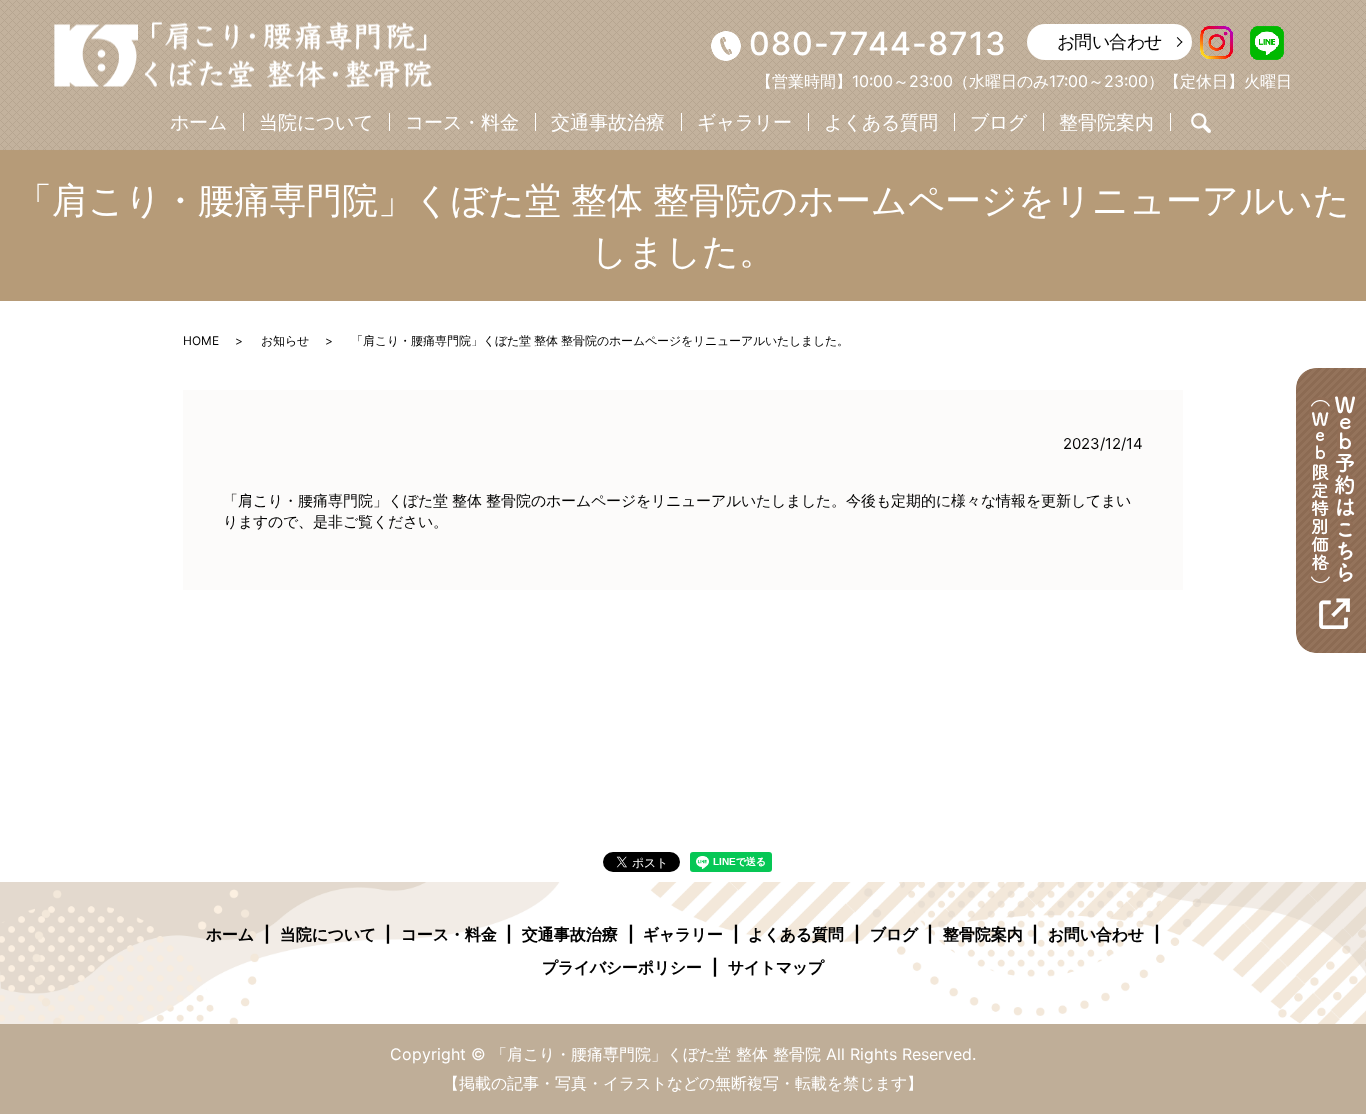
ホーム (198, 122)
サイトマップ (776, 967)
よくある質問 (881, 122)
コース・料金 (462, 122)
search (1201, 123)
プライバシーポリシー (622, 967)
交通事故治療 (608, 122)
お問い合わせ (1109, 41)
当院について (316, 122)
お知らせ (285, 340)
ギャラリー (744, 122)
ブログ (998, 122)
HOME (201, 340)
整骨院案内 (1106, 122)
